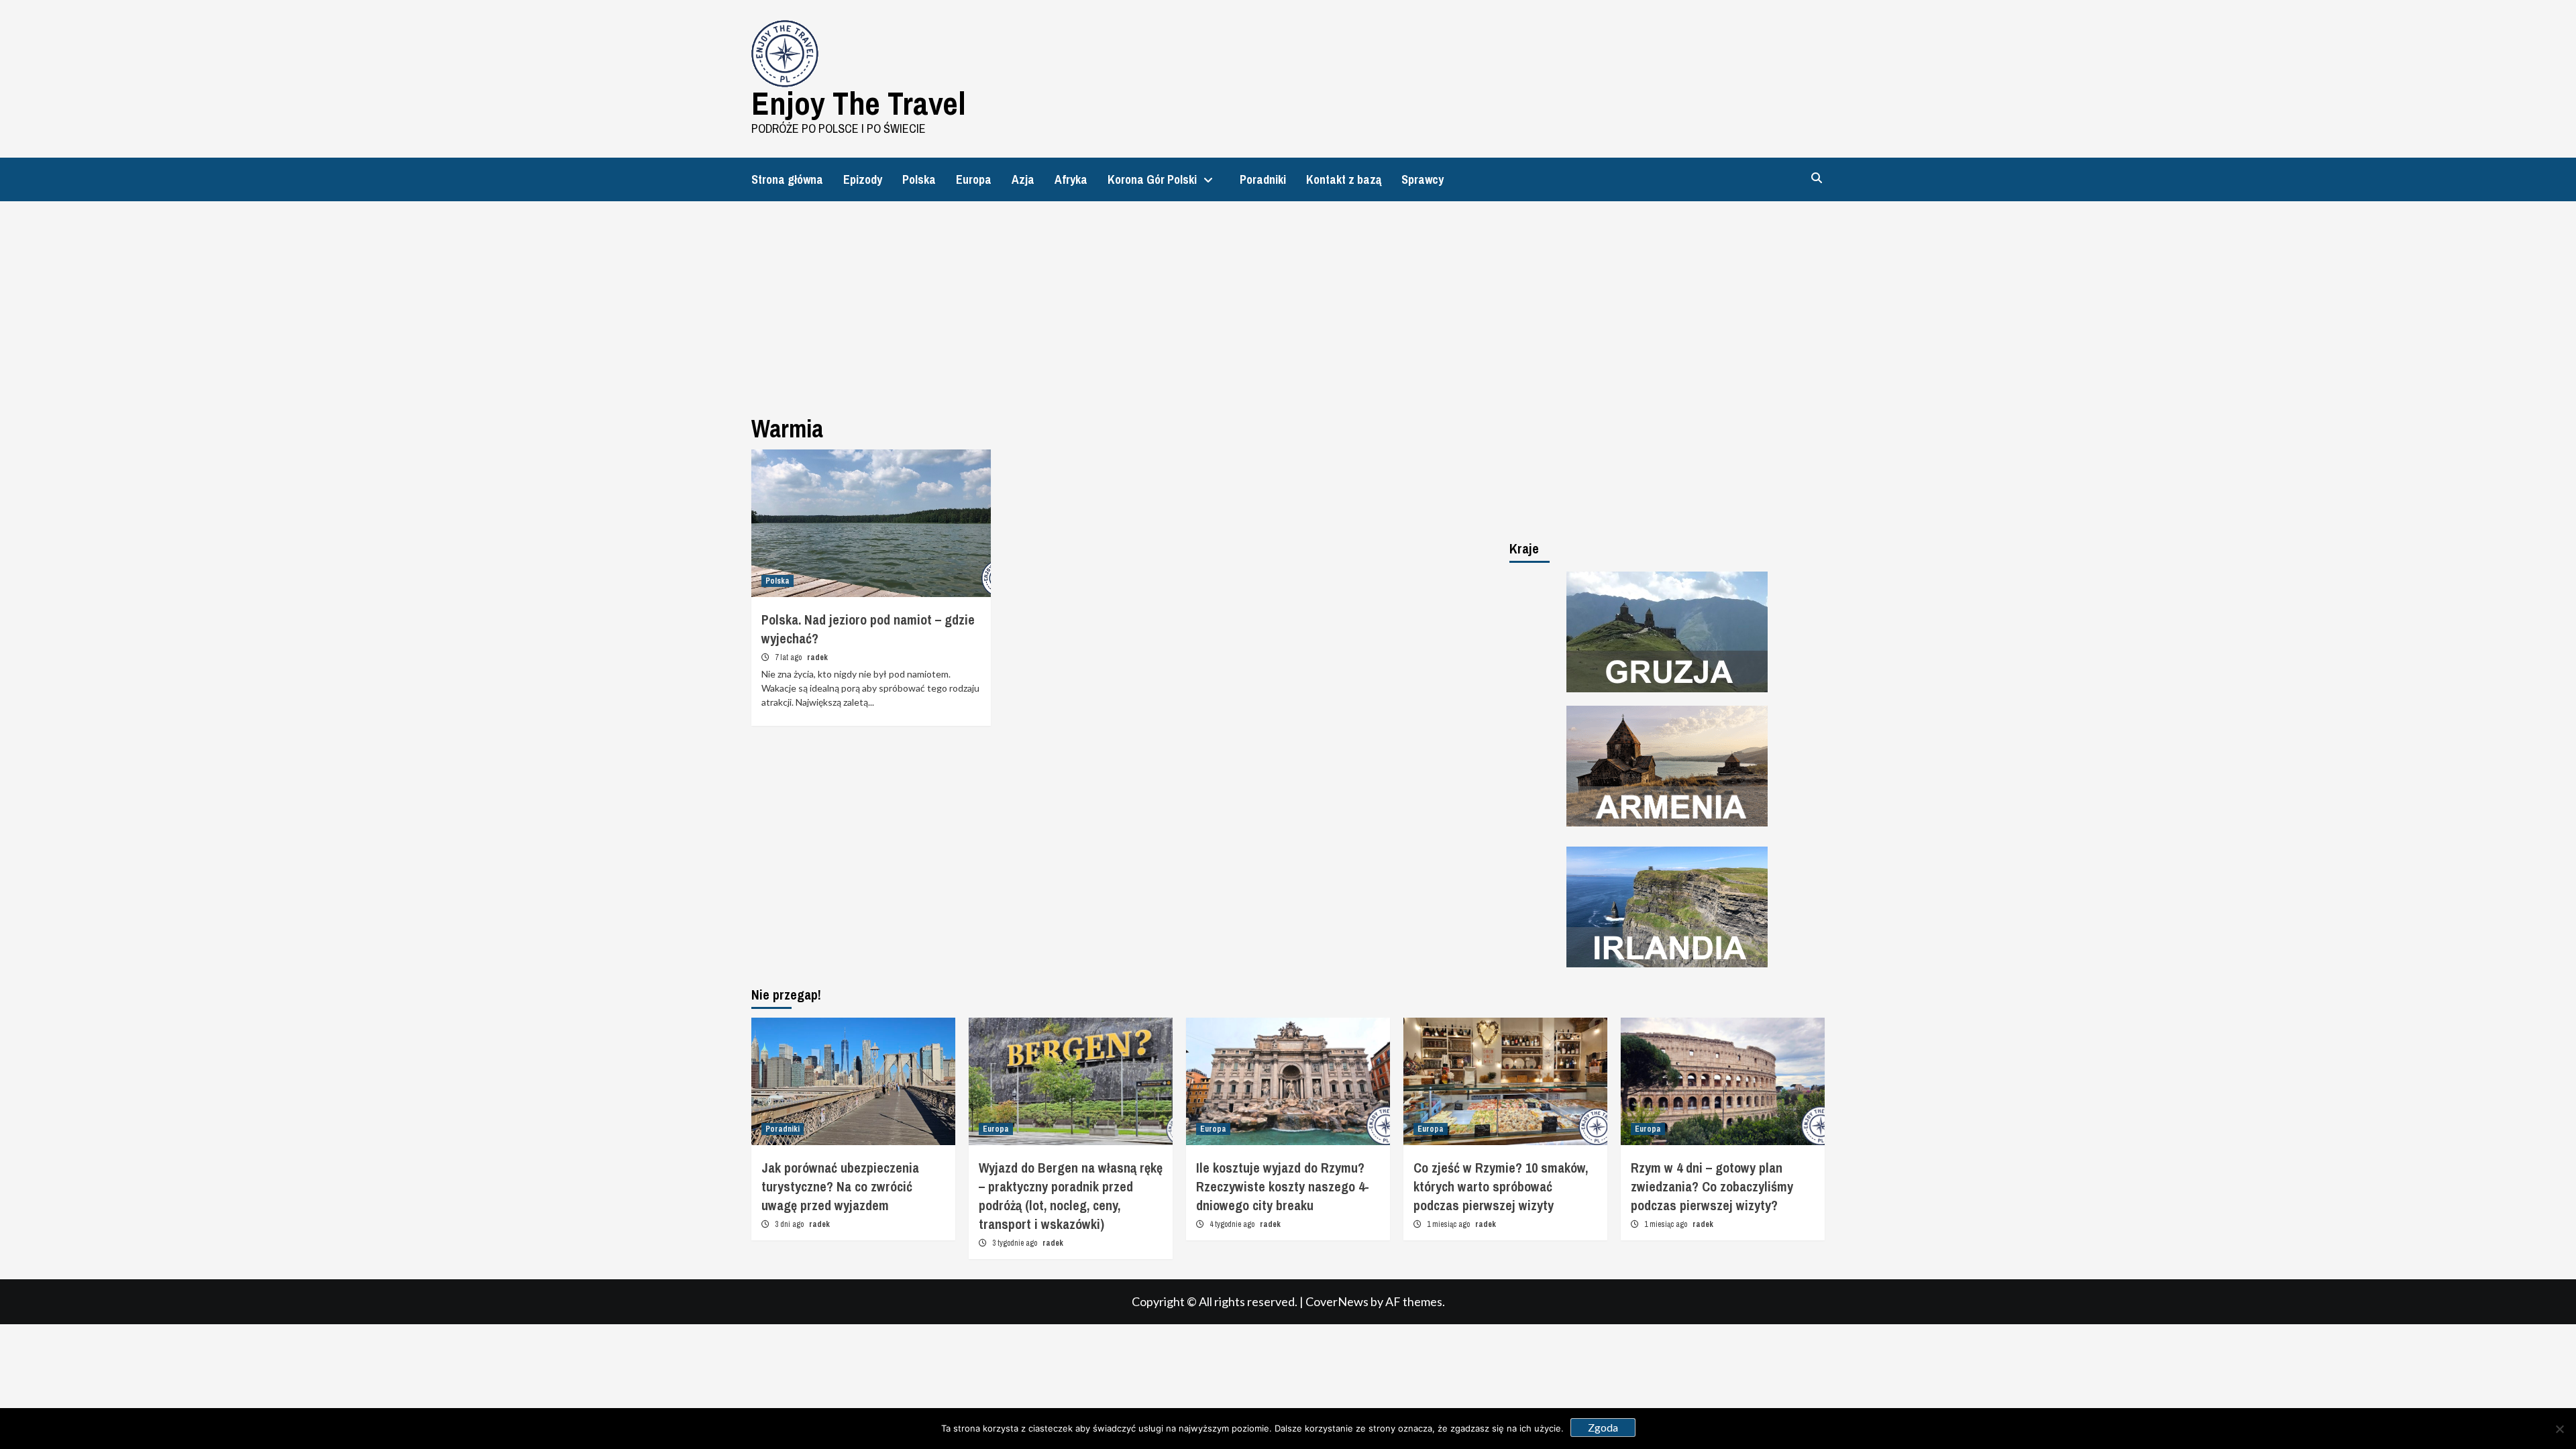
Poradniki (1263, 179)
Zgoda (1603, 1427)
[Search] (1816, 178)
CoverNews (1337, 1301)
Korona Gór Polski (1152, 179)
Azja (1023, 179)
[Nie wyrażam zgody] (2559, 1429)
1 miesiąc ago (1449, 1224)
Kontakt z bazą (1344, 179)
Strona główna (787, 179)
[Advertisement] (1288, 302)
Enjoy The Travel (859, 103)
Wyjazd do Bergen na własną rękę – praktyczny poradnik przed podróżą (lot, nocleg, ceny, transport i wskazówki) (1071, 1196)
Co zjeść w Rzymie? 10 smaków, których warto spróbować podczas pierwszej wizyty (1501, 1186)
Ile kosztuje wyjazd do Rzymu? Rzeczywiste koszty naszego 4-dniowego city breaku (1283, 1186)
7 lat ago (789, 657)
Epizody (863, 179)
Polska (919, 179)
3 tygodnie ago (1016, 1243)
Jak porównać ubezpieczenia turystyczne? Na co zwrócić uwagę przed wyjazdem (840, 1186)
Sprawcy (1423, 179)
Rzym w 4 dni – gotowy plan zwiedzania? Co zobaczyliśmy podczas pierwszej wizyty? (1712, 1186)
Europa (974, 179)
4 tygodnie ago (1233, 1224)
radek (817, 657)
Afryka (1071, 179)
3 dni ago (790, 1224)
